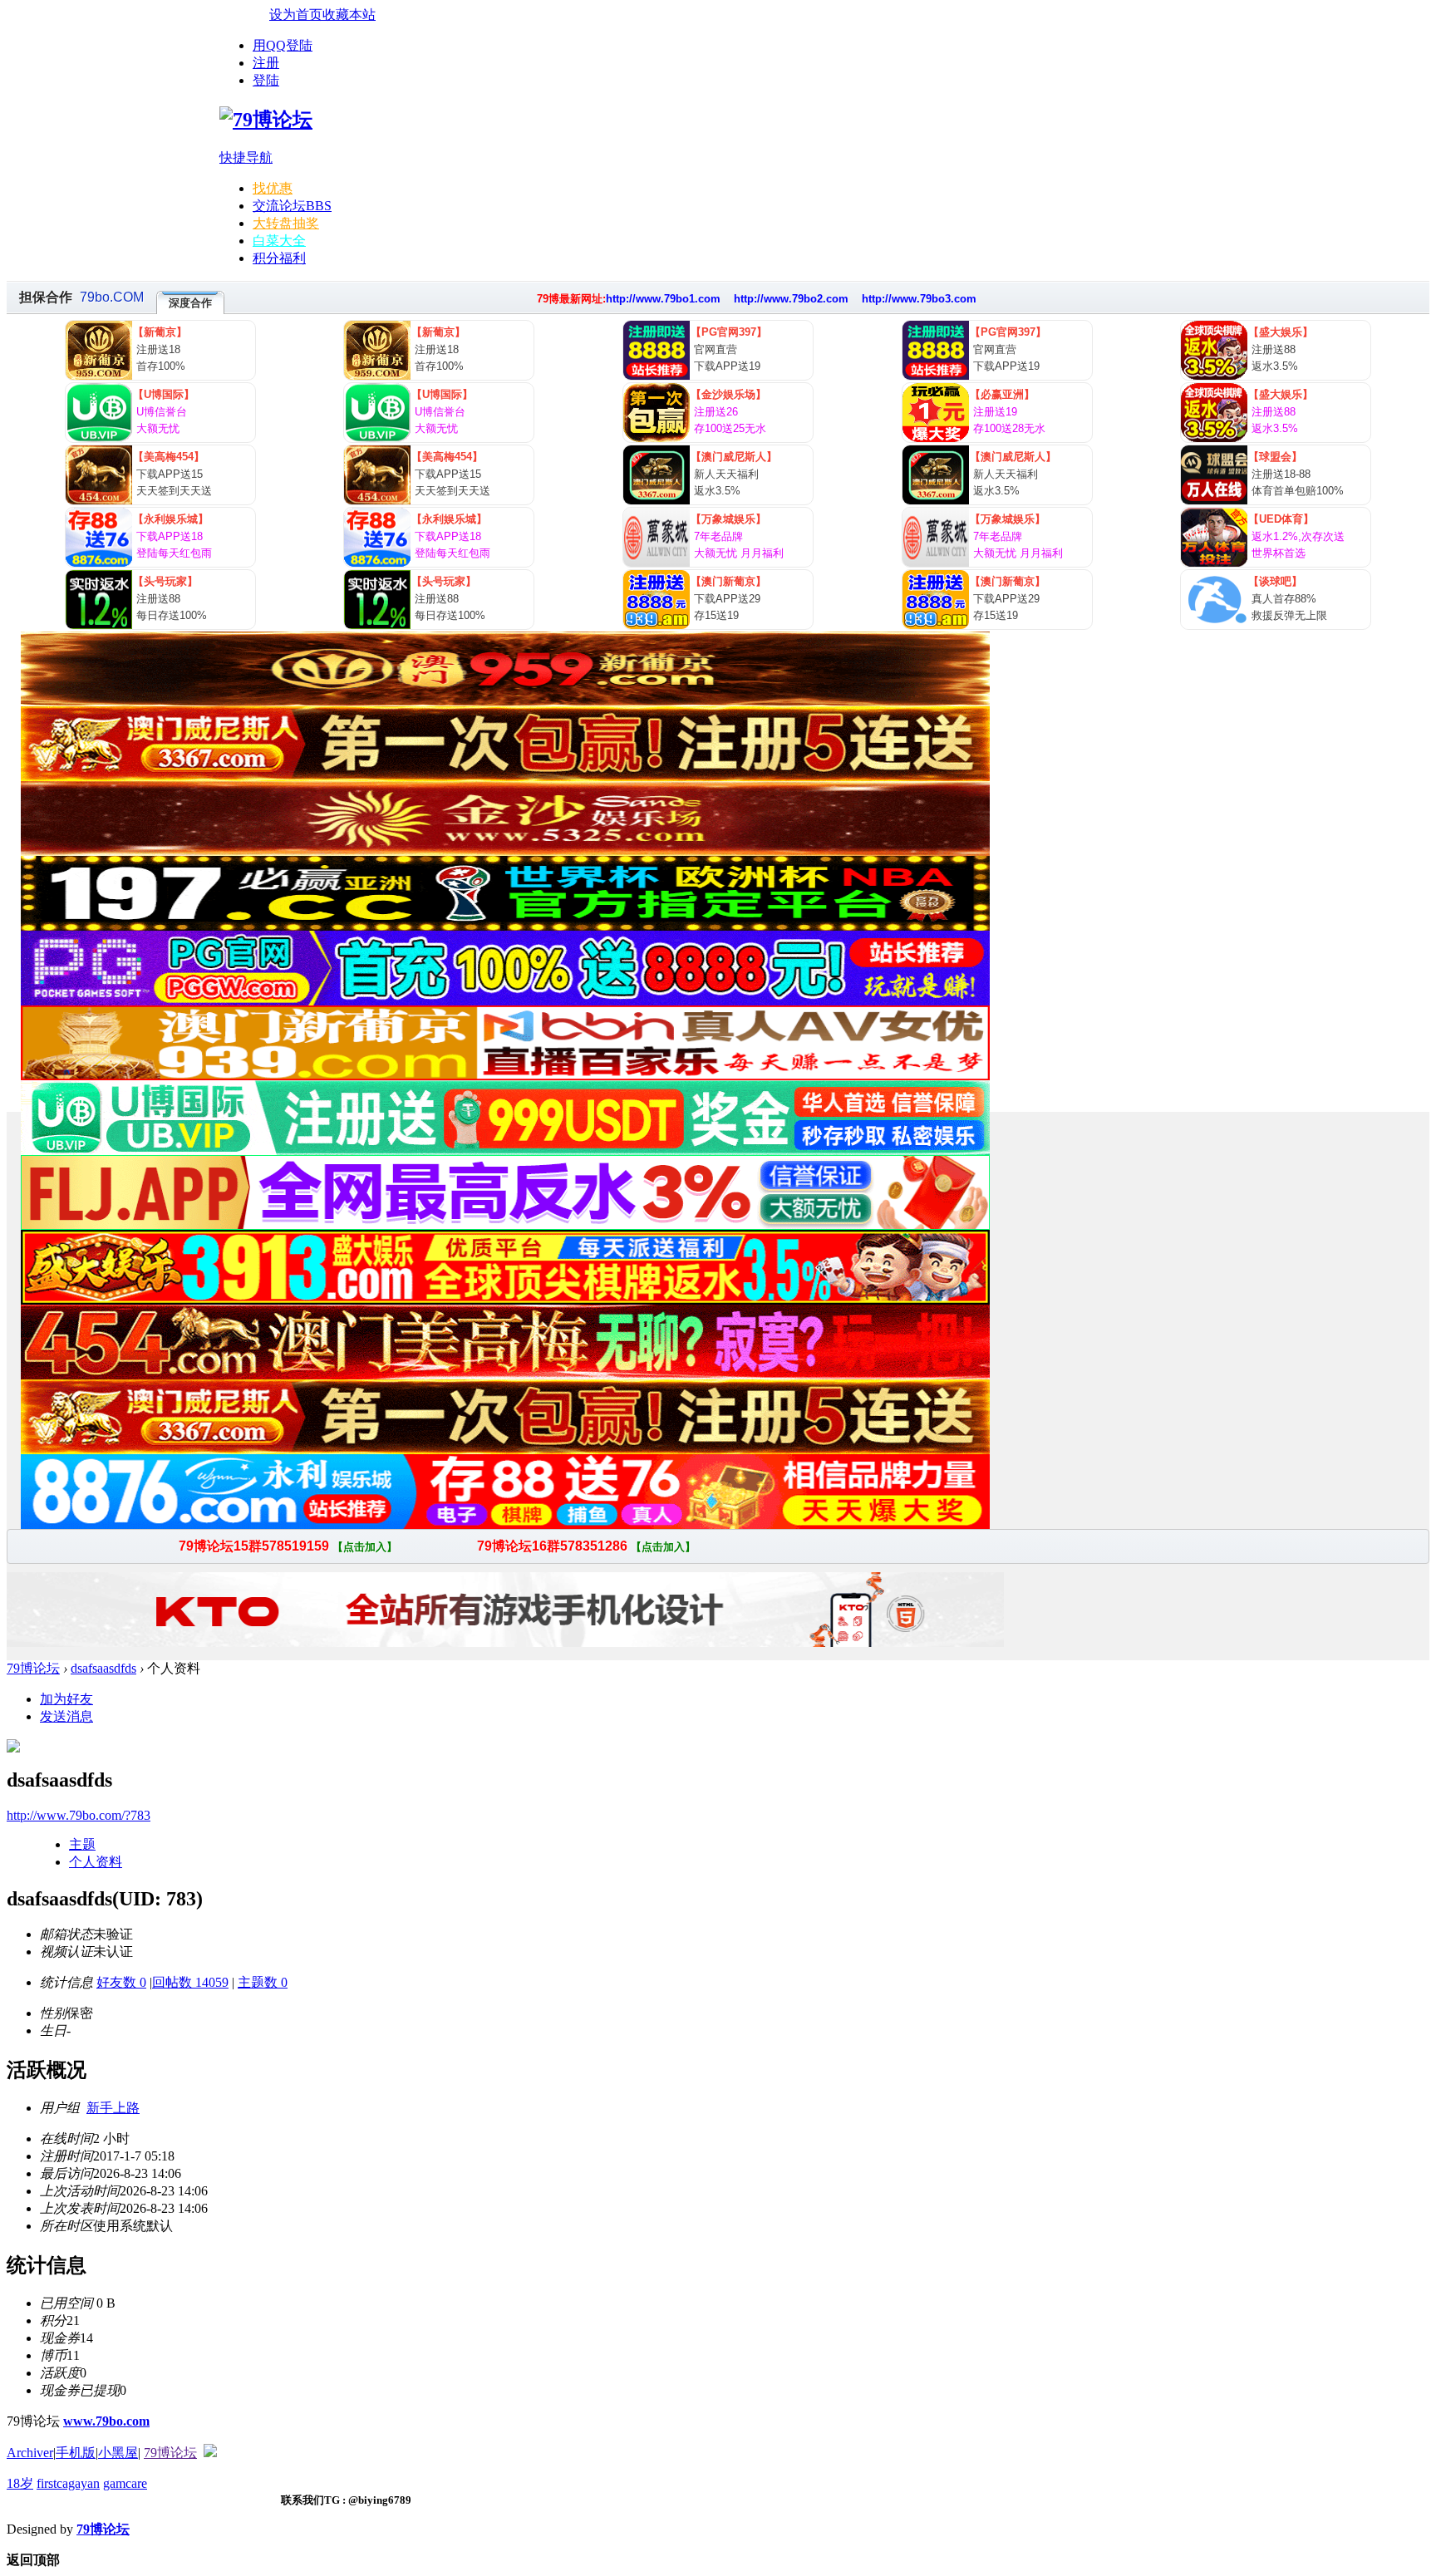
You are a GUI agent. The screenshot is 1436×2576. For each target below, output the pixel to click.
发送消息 (66, 1716)
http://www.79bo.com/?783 (79, 1815)
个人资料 (96, 1862)
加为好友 (66, 1699)
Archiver (30, 2453)
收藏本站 (349, 15)
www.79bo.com (106, 2421)
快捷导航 (246, 157)
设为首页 (296, 15)
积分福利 (279, 258)
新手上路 (113, 2108)
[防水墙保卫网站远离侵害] (210, 2453)
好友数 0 (121, 1982)
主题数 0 (263, 1982)
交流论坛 (292, 206)
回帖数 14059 (190, 1982)
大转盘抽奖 (286, 223)
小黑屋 (118, 2453)
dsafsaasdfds (103, 1668)
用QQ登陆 (283, 45)
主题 (82, 1844)
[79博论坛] (266, 120)
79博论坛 (33, 1668)
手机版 (76, 2453)
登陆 (266, 80)
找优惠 (273, 188)
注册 (266, 63)
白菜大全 (279, 241)
